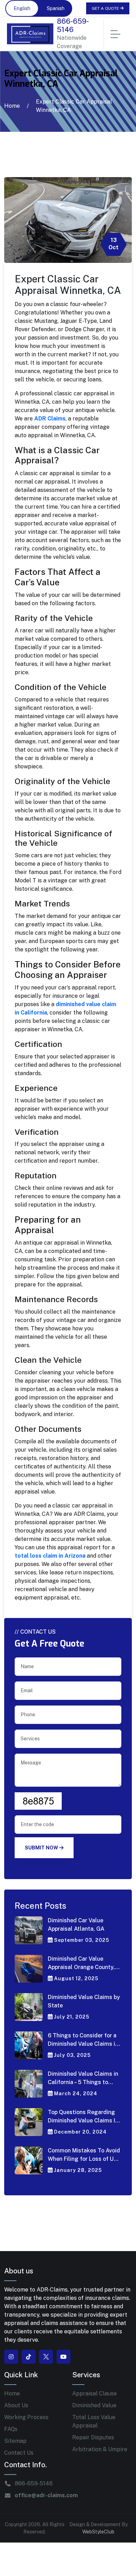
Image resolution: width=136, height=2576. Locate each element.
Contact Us (19, 2453)
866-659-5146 (73, 25)
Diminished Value (94, 2405)
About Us (16, 2405)
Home (12, 106)
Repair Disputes (93, 2437)
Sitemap (15, 2441)
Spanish (56, 8)
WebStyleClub (98, 2532)
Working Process (26, 2417)
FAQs (11, 2429)
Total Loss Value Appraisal (94, 2421)
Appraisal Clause (95, 2393)
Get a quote (106, 8)
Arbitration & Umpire (100, 2449)
